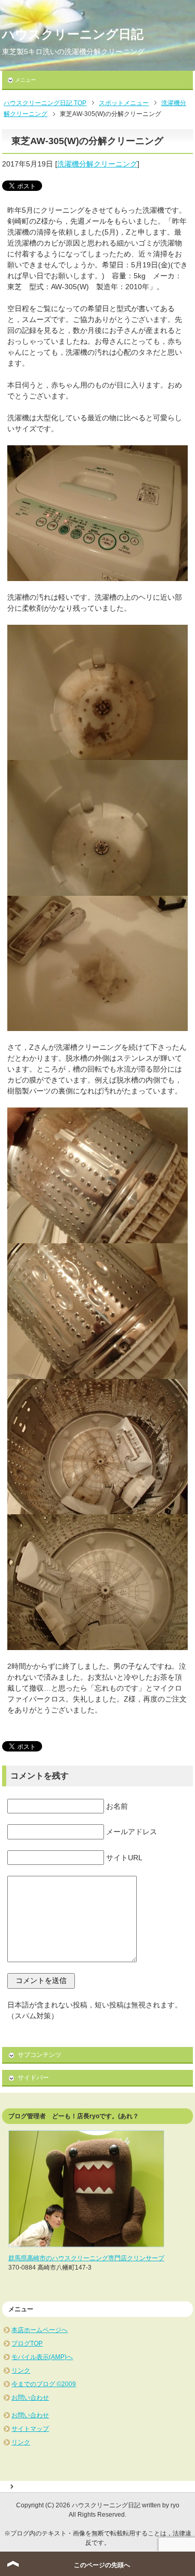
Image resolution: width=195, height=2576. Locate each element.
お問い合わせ (30, 2398)
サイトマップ (30, 2429)
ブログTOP (27, 2343)
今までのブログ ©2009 (44, 2384)
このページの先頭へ (102, 2565)
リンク (21, 2371)
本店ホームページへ (40, 2330)
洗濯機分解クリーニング (97, 164)
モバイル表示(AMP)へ (42, 2357)
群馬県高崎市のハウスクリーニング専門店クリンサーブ (86, 2258)
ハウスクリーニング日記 (73, 34)
